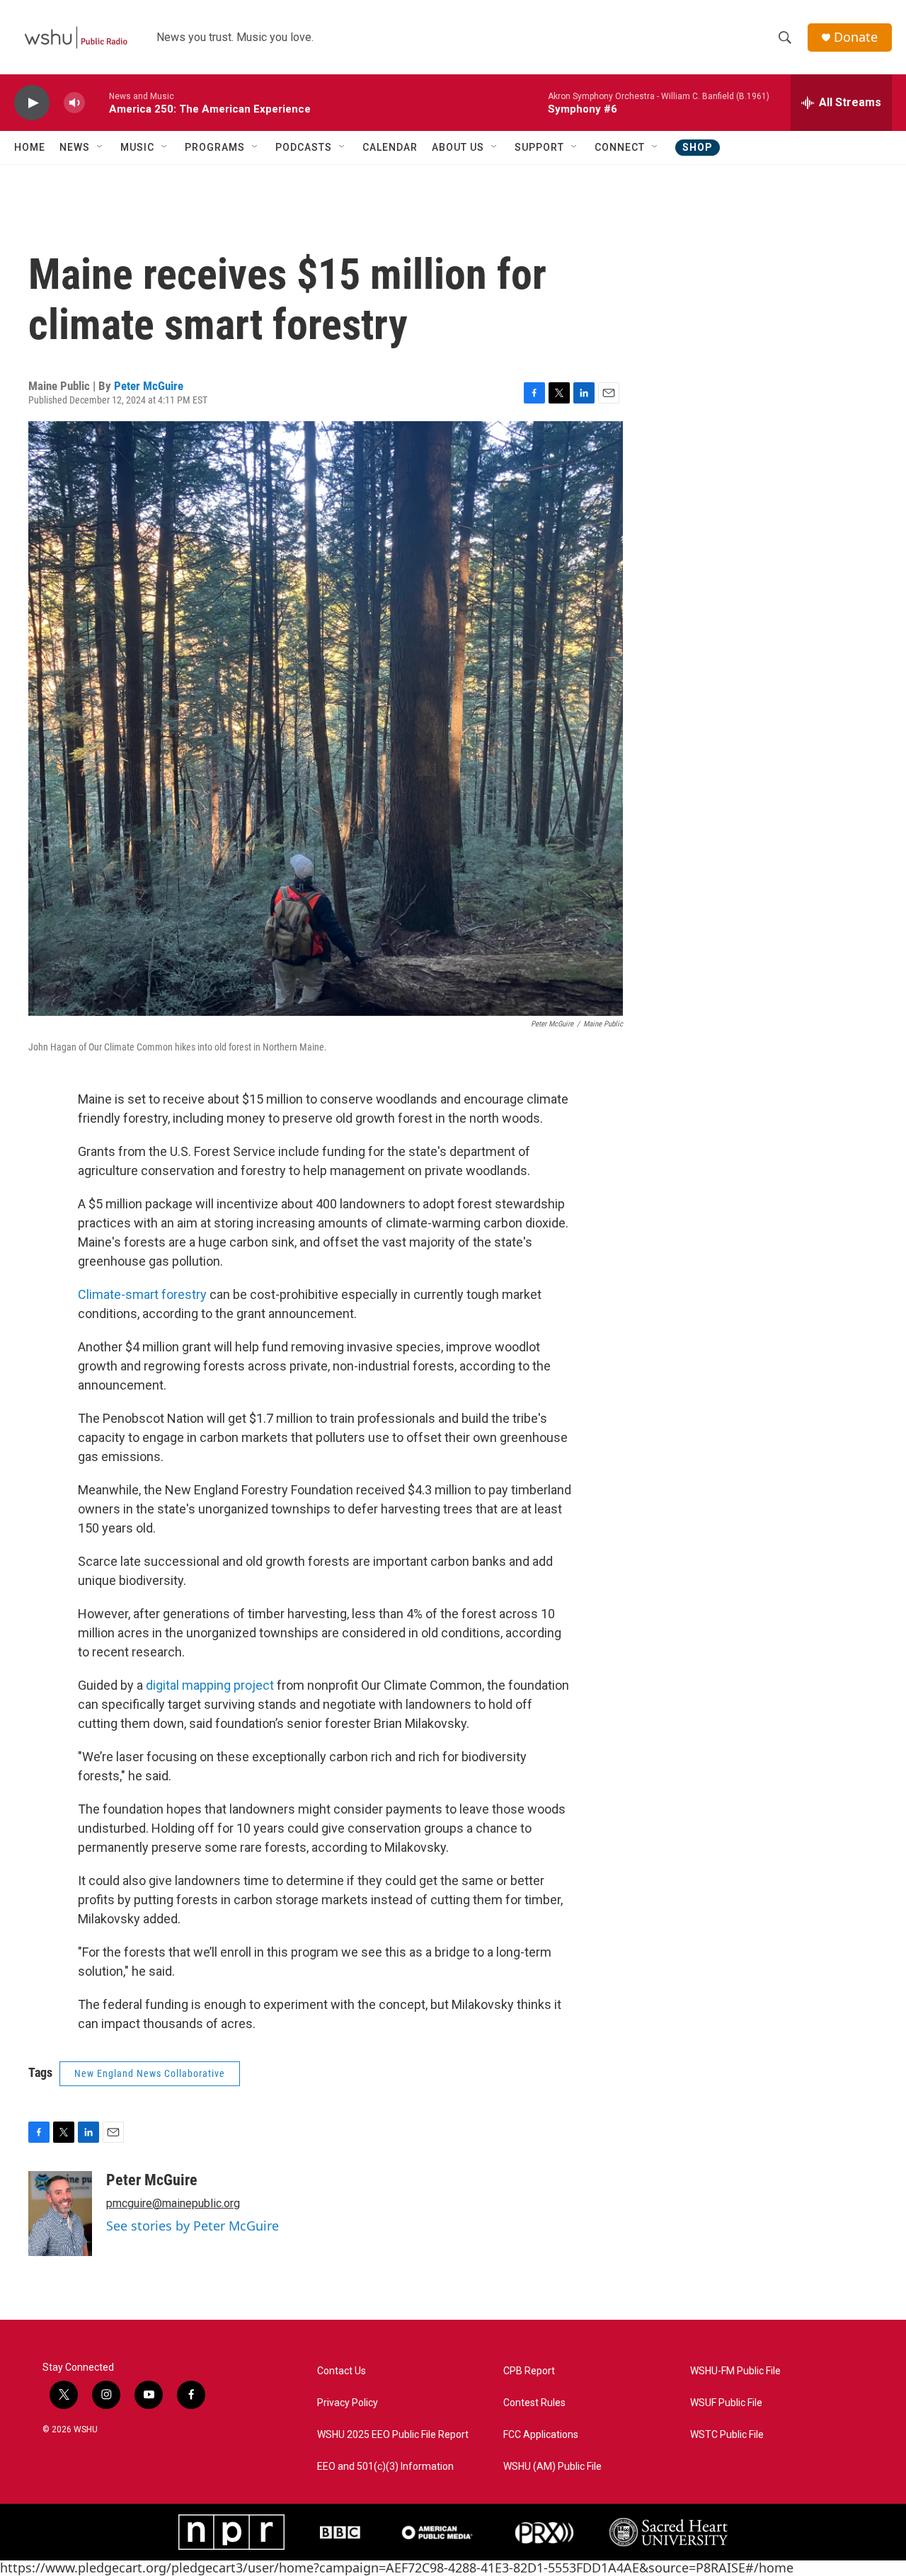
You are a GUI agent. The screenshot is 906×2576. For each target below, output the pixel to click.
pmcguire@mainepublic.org (173, 2203)
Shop (698, 147)
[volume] (74, 103)
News (75, 147)
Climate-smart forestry (142, 1294)
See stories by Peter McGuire (193, 2226)
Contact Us (342, 2371)
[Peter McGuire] (60, 2214)
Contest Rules (534, 2403)
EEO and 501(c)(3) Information (385, 2467)
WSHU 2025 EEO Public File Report (393, 2435)
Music (137, 147)
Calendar (390, 147)
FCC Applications (541, 2435)
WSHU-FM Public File (735, 2371)
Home (30, 147)
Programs (215, 147)
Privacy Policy (348, 2403)
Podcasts (304, 147)
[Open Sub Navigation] (101, 147)
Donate (856, 37)
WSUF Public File (726, 2403)
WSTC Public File (727, 2435)
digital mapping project (210, 1685)
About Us (458, 147)
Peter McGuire (149, 386)
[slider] (97, 102)
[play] (32, 103)
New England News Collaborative (150, 2073)
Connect (620, 147)
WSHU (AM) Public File (552, 2467)
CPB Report (529, 2371)
